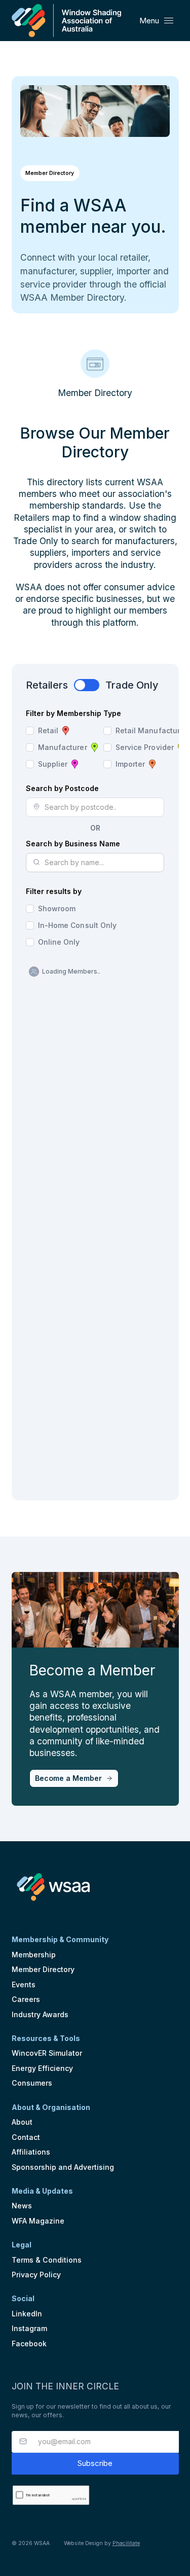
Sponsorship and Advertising (63, 2167)
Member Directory (43, 1969)
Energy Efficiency (42, 2068)
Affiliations (31, 2152)
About (22, 2122)
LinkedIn (27, 2314)
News (22, 2206)
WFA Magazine (38, 2221)
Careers (26, 1999)
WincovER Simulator (47, 2053)
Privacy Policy (36, 2275)
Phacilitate (126, 2543)
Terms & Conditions (47, 2260)
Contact (26, 2137)
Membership (34, 1955)
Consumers (32, 2083)
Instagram (29, 2328)
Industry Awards (40, 2014)
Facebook (29, 2344)
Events (24, 1984)
